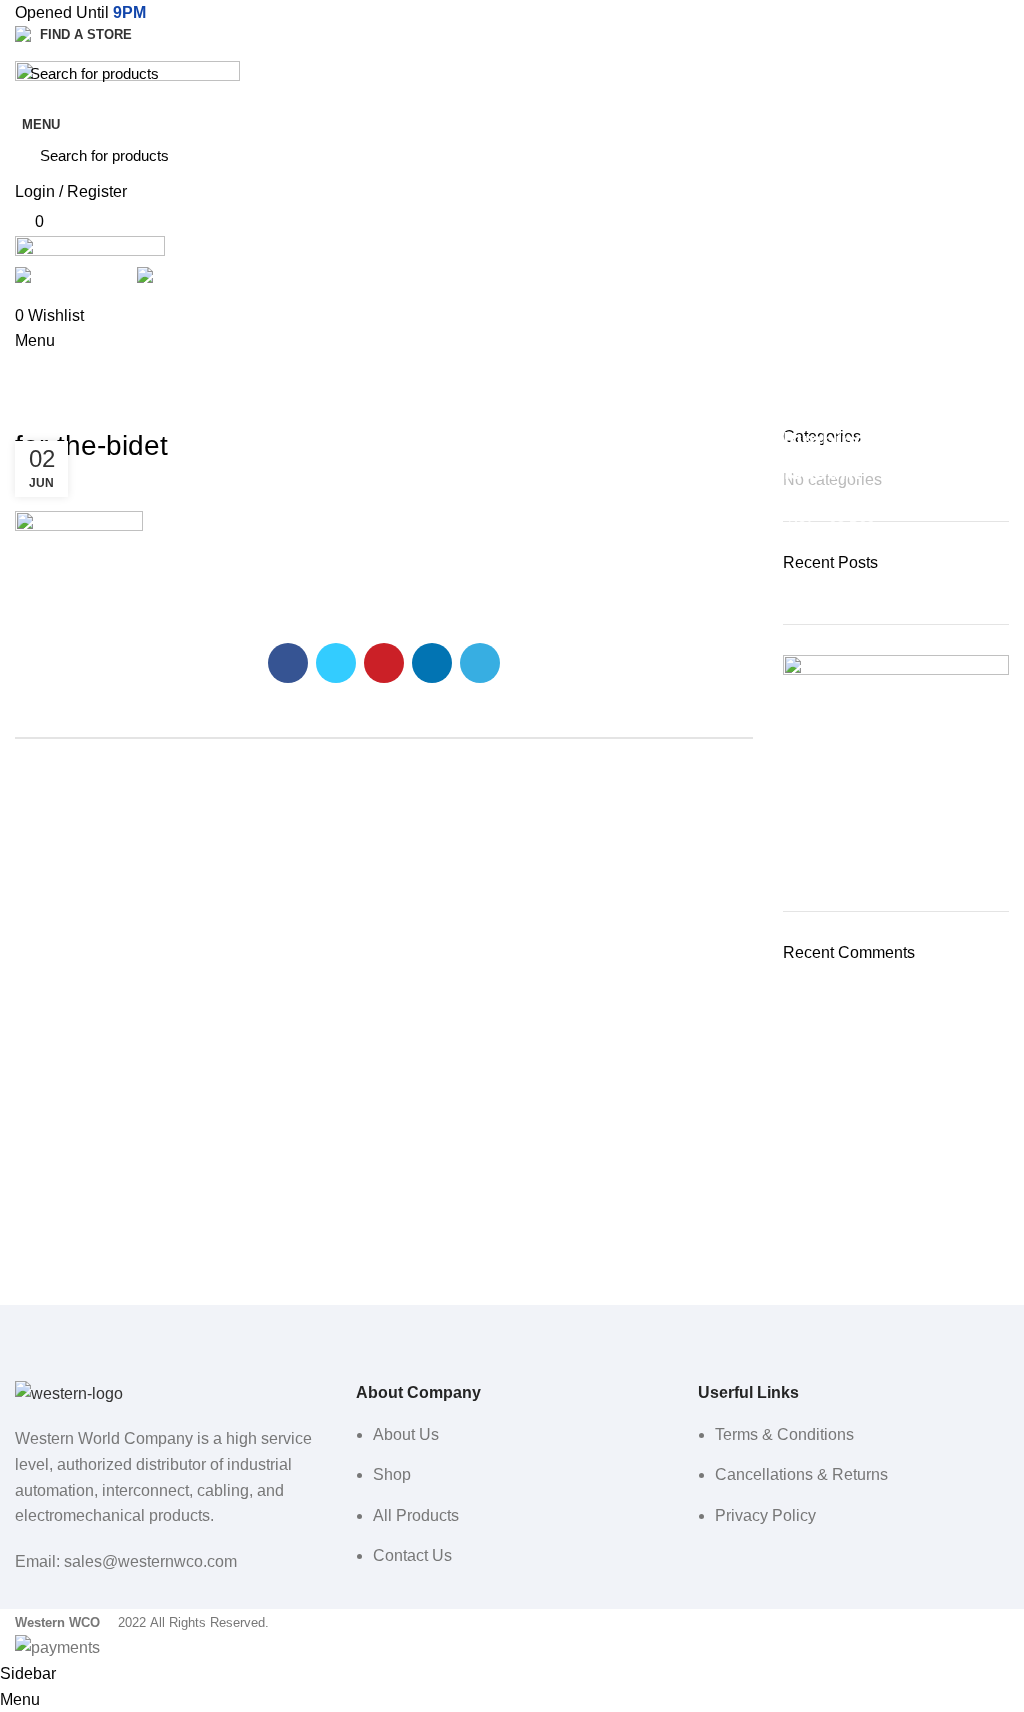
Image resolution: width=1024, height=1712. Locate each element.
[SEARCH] (983, 73)
